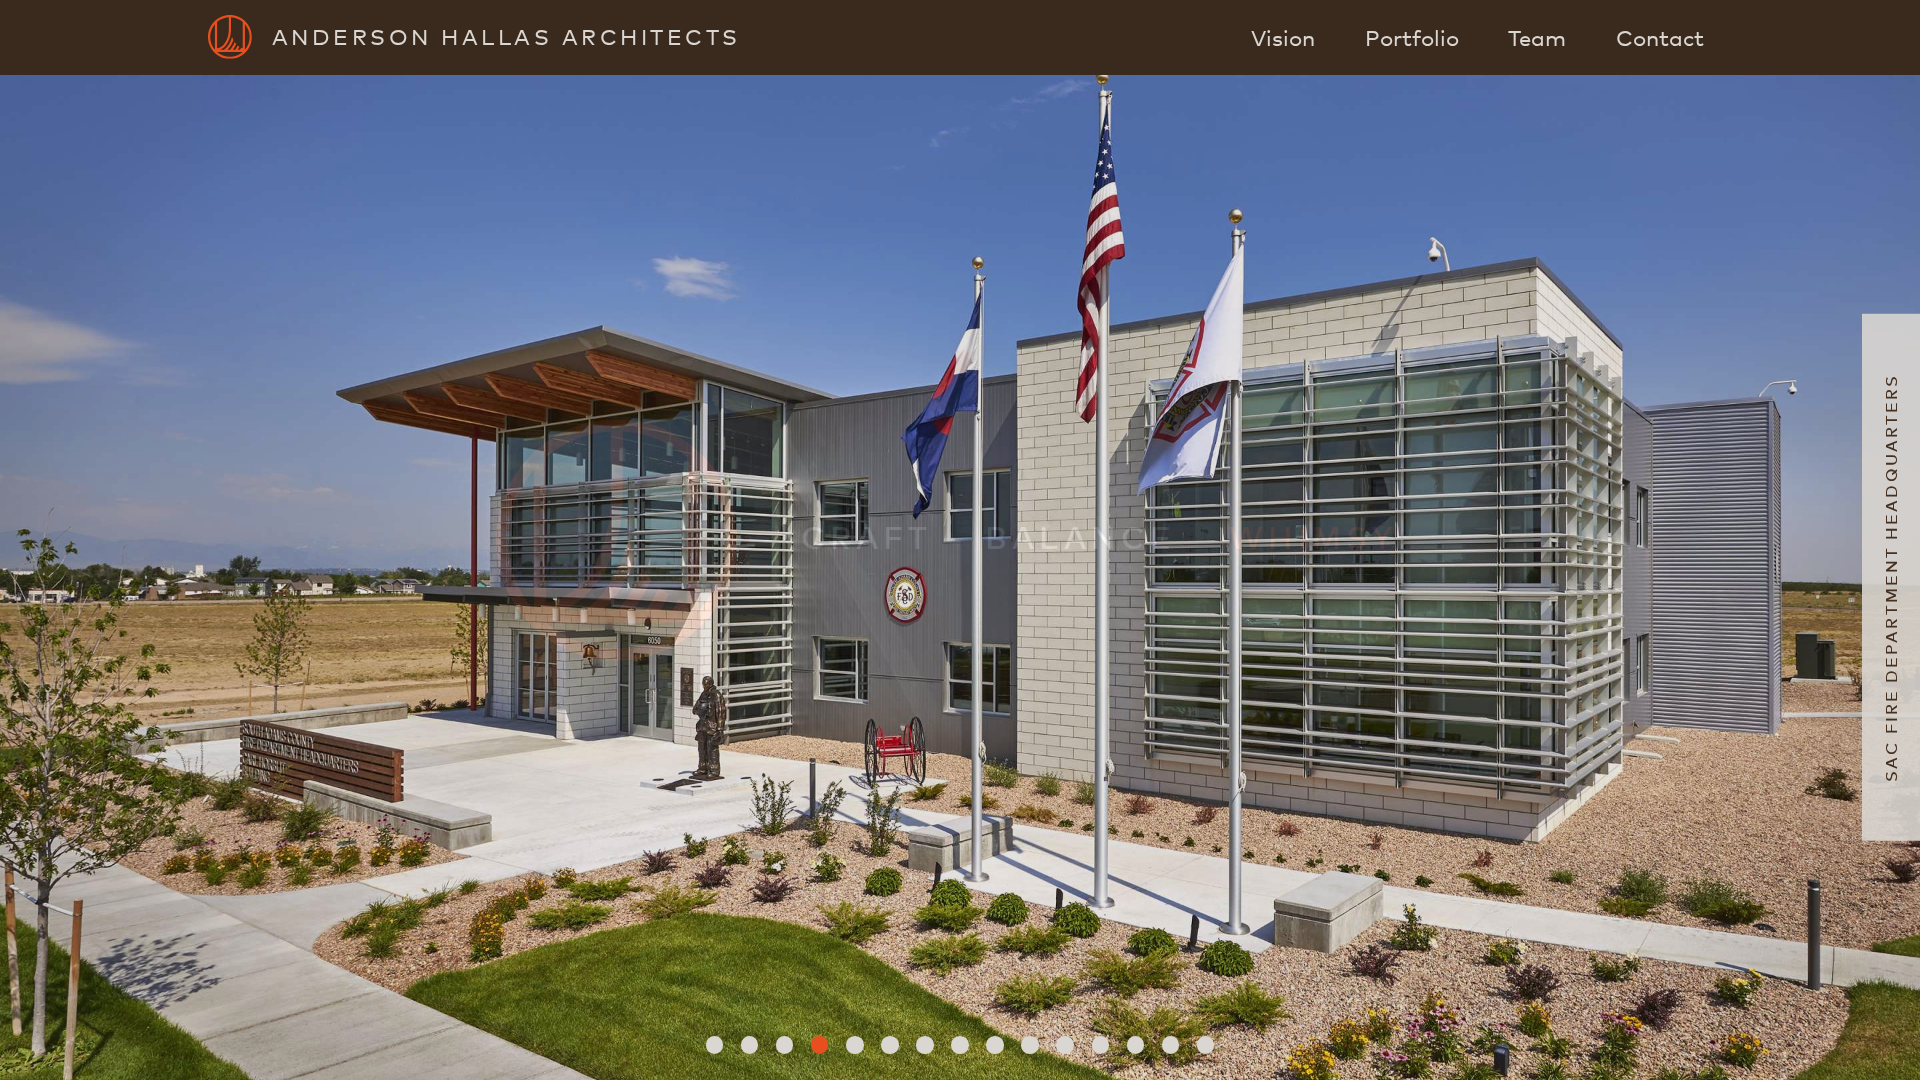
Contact (1660, 37)
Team (1537, 37)
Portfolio (1412, 37)
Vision (1283, 37)
